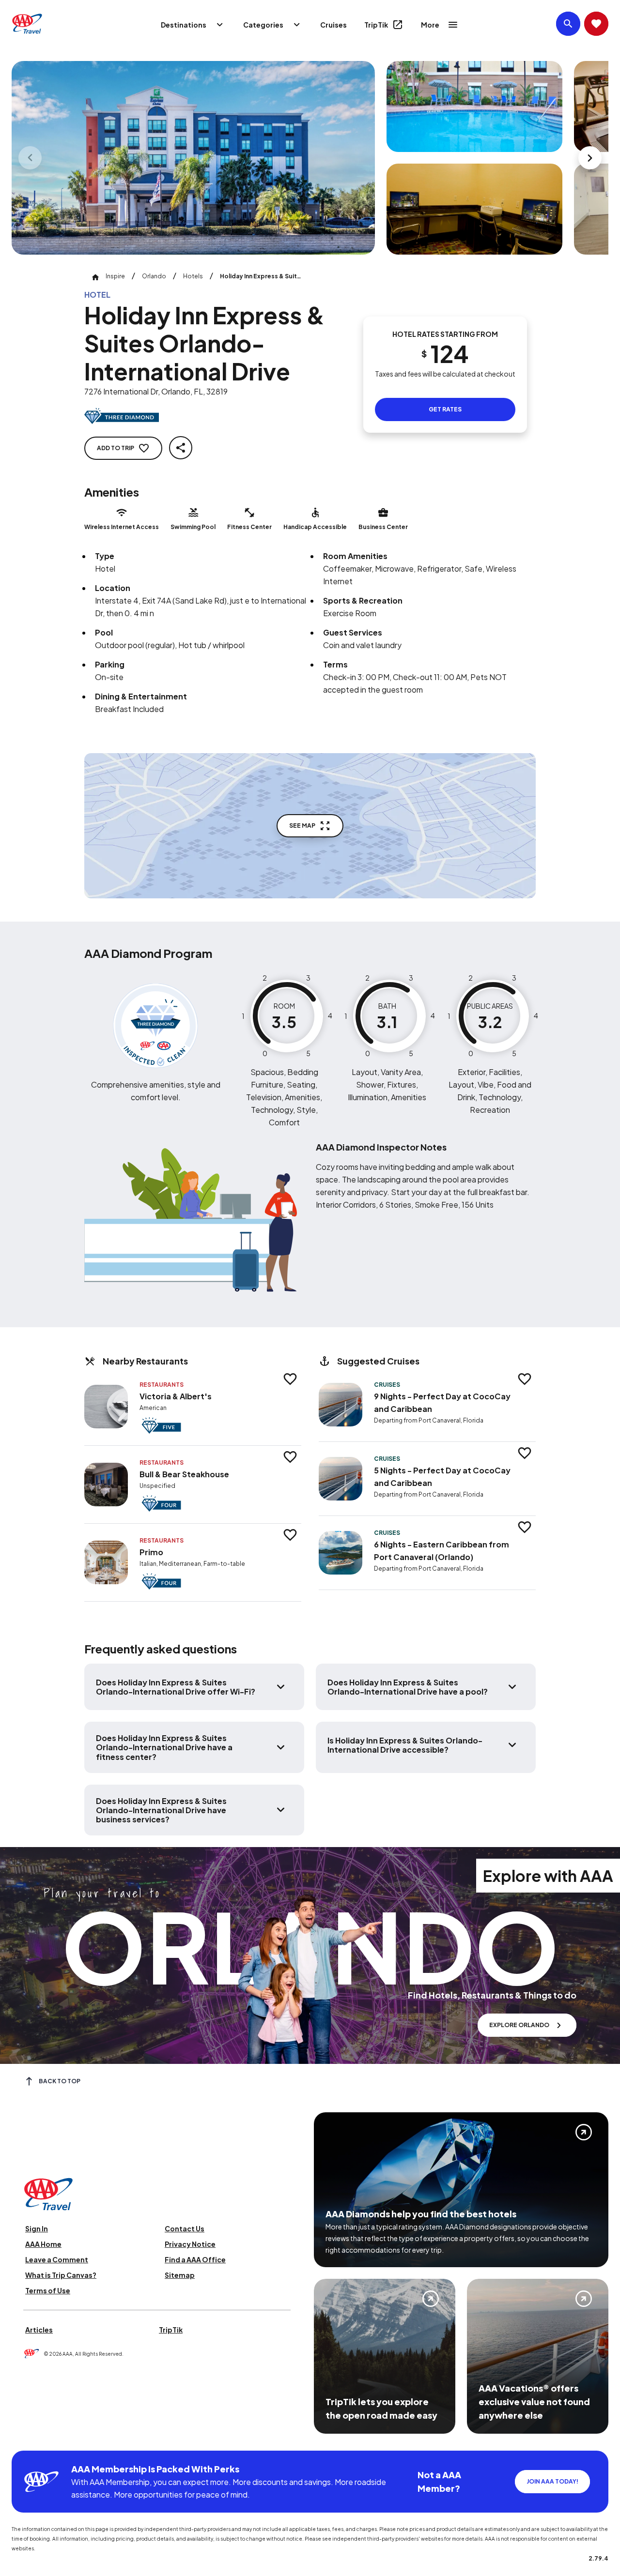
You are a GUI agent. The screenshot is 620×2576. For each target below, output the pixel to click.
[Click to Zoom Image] (193, 158)
